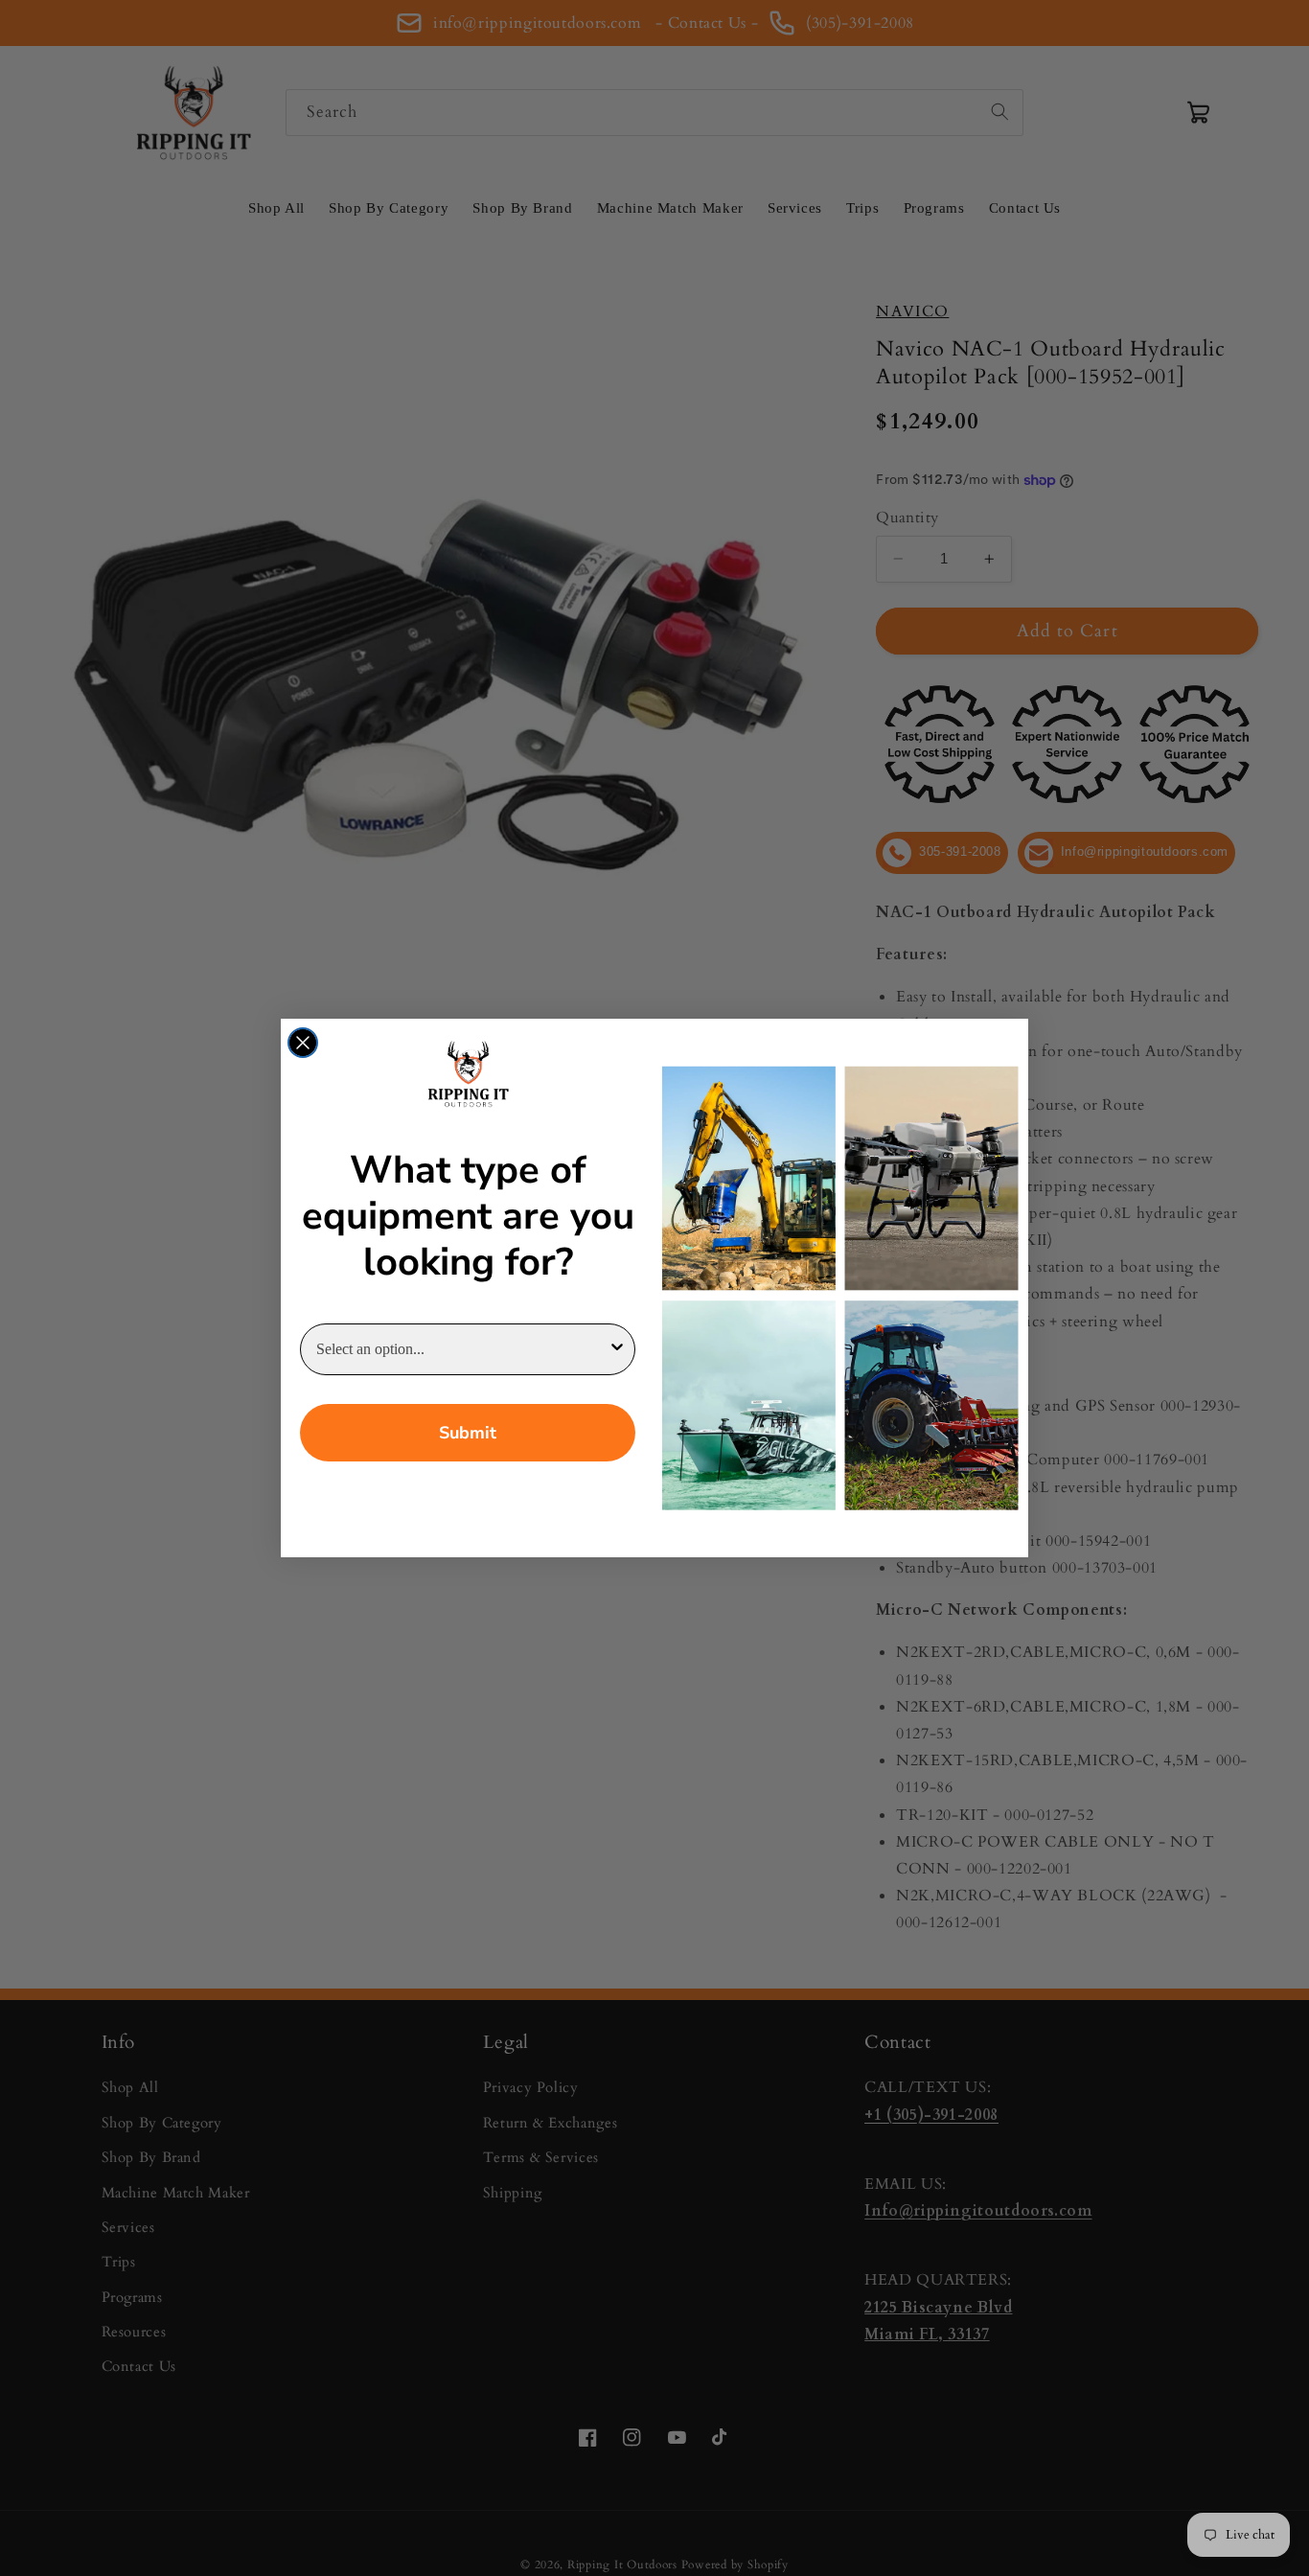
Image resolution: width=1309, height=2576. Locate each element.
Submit (468, 1433)
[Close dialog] (303, 1043)
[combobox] (462, 1349)
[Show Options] (617, 1349)
